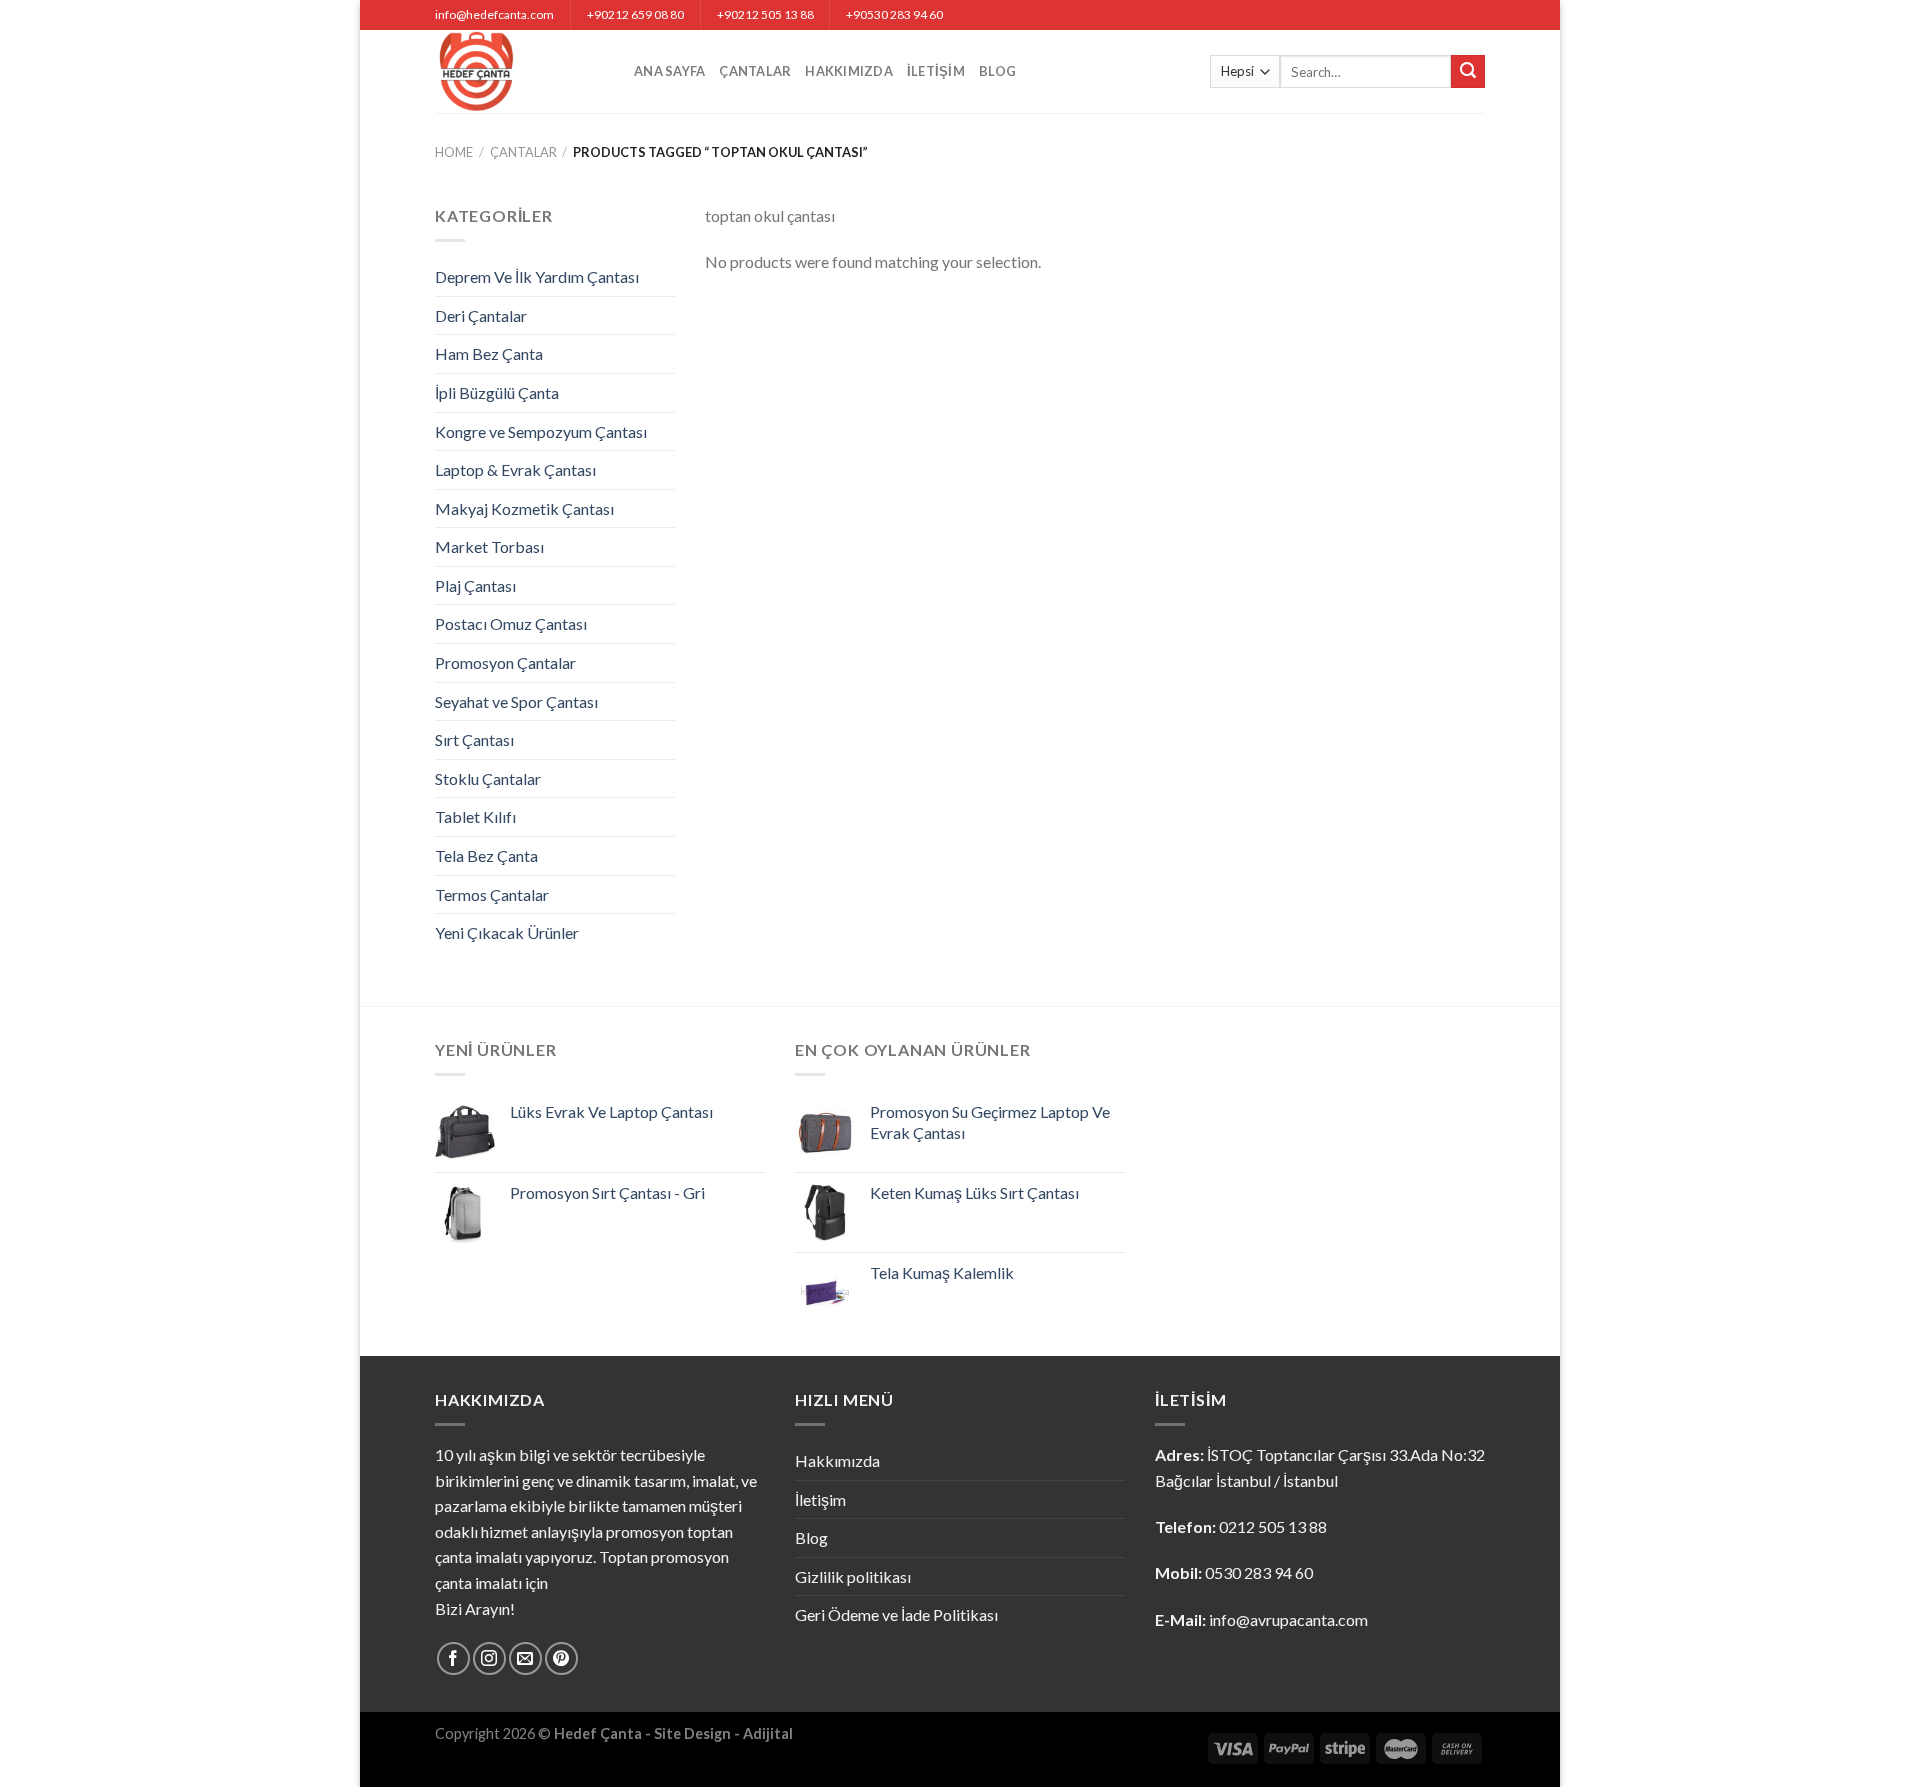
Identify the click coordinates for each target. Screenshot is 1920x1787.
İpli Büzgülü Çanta (497, 392)
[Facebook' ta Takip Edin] (453, 1658)
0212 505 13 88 (1273, 1526)
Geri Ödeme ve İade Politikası (896, 1614)
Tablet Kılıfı (475, 816)
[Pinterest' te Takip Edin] (561, 1658)
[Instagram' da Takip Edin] (489, 1658)
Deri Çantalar (481, 315)
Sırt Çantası (474, 739)
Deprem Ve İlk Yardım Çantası (537, 276)
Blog (997, 71)
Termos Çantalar (492, 894)
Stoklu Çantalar (488, 778)
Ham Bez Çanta (489, 353)
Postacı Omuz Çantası (511, 623)
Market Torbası (489, 546)
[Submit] (1468, 72)
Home (454, 152)
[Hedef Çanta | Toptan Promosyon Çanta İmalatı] (519, 71)
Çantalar (755, 71)
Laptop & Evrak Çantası (515, 469)
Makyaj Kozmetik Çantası (524, 508)
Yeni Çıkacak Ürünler (507, 932)
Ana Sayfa (669, 71)
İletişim (936, 71)
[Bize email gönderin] (525, 1658)
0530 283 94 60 (1259, 1572)
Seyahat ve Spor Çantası (516, 701)
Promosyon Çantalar (505, 662)
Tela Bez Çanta (486, 855)
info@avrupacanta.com (1288, 1619)
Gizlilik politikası (853, 1576)
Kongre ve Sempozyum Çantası (541, 431)
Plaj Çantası (475, 585)
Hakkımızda (849, 71)
